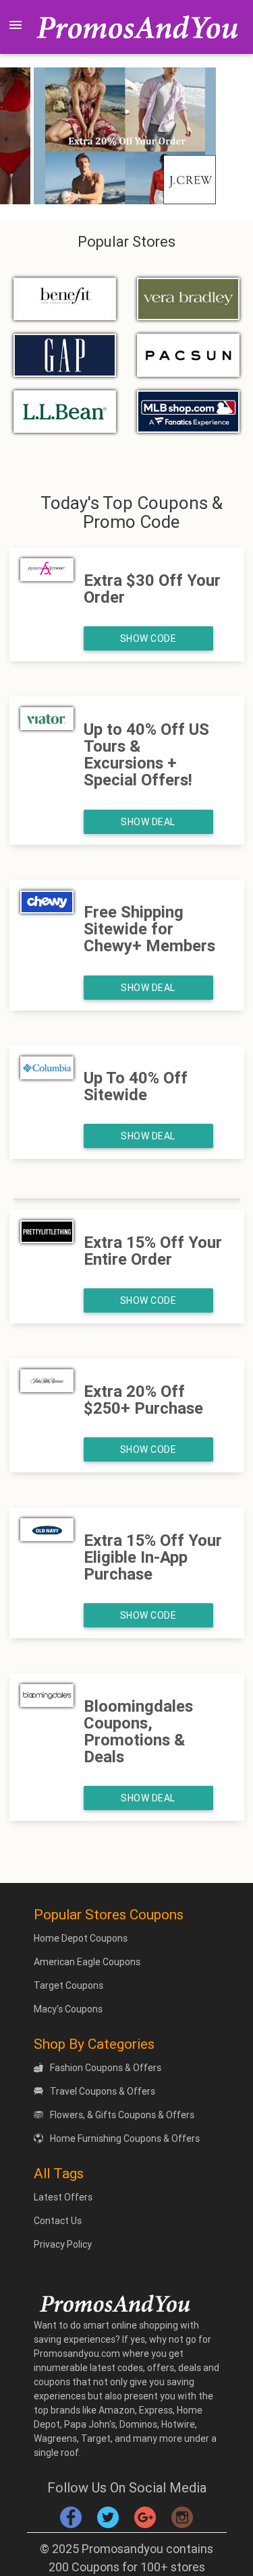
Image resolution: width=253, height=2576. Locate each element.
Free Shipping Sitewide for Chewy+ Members (149, 929)
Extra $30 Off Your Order (152, 589)
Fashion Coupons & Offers (106, 2068)
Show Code (148, 638)
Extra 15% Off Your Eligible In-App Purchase (153, 1557)
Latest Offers (63, 2197)
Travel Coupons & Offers (103, 2091)
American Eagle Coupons (87, 1962)
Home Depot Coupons (81, 1938)
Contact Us (58, 2221)
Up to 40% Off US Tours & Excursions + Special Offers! (146, 755)
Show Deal (148, 822)
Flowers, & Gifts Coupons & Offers (122, 2115)
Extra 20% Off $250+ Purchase (143, 1400)
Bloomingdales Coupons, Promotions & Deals (138, 1732)
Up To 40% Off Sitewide (136, 1086)
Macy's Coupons (68, 2009)
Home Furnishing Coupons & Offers (125, 2138)
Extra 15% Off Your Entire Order (153, 1251)
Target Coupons (68, 1985)
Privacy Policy (63, 2244)
